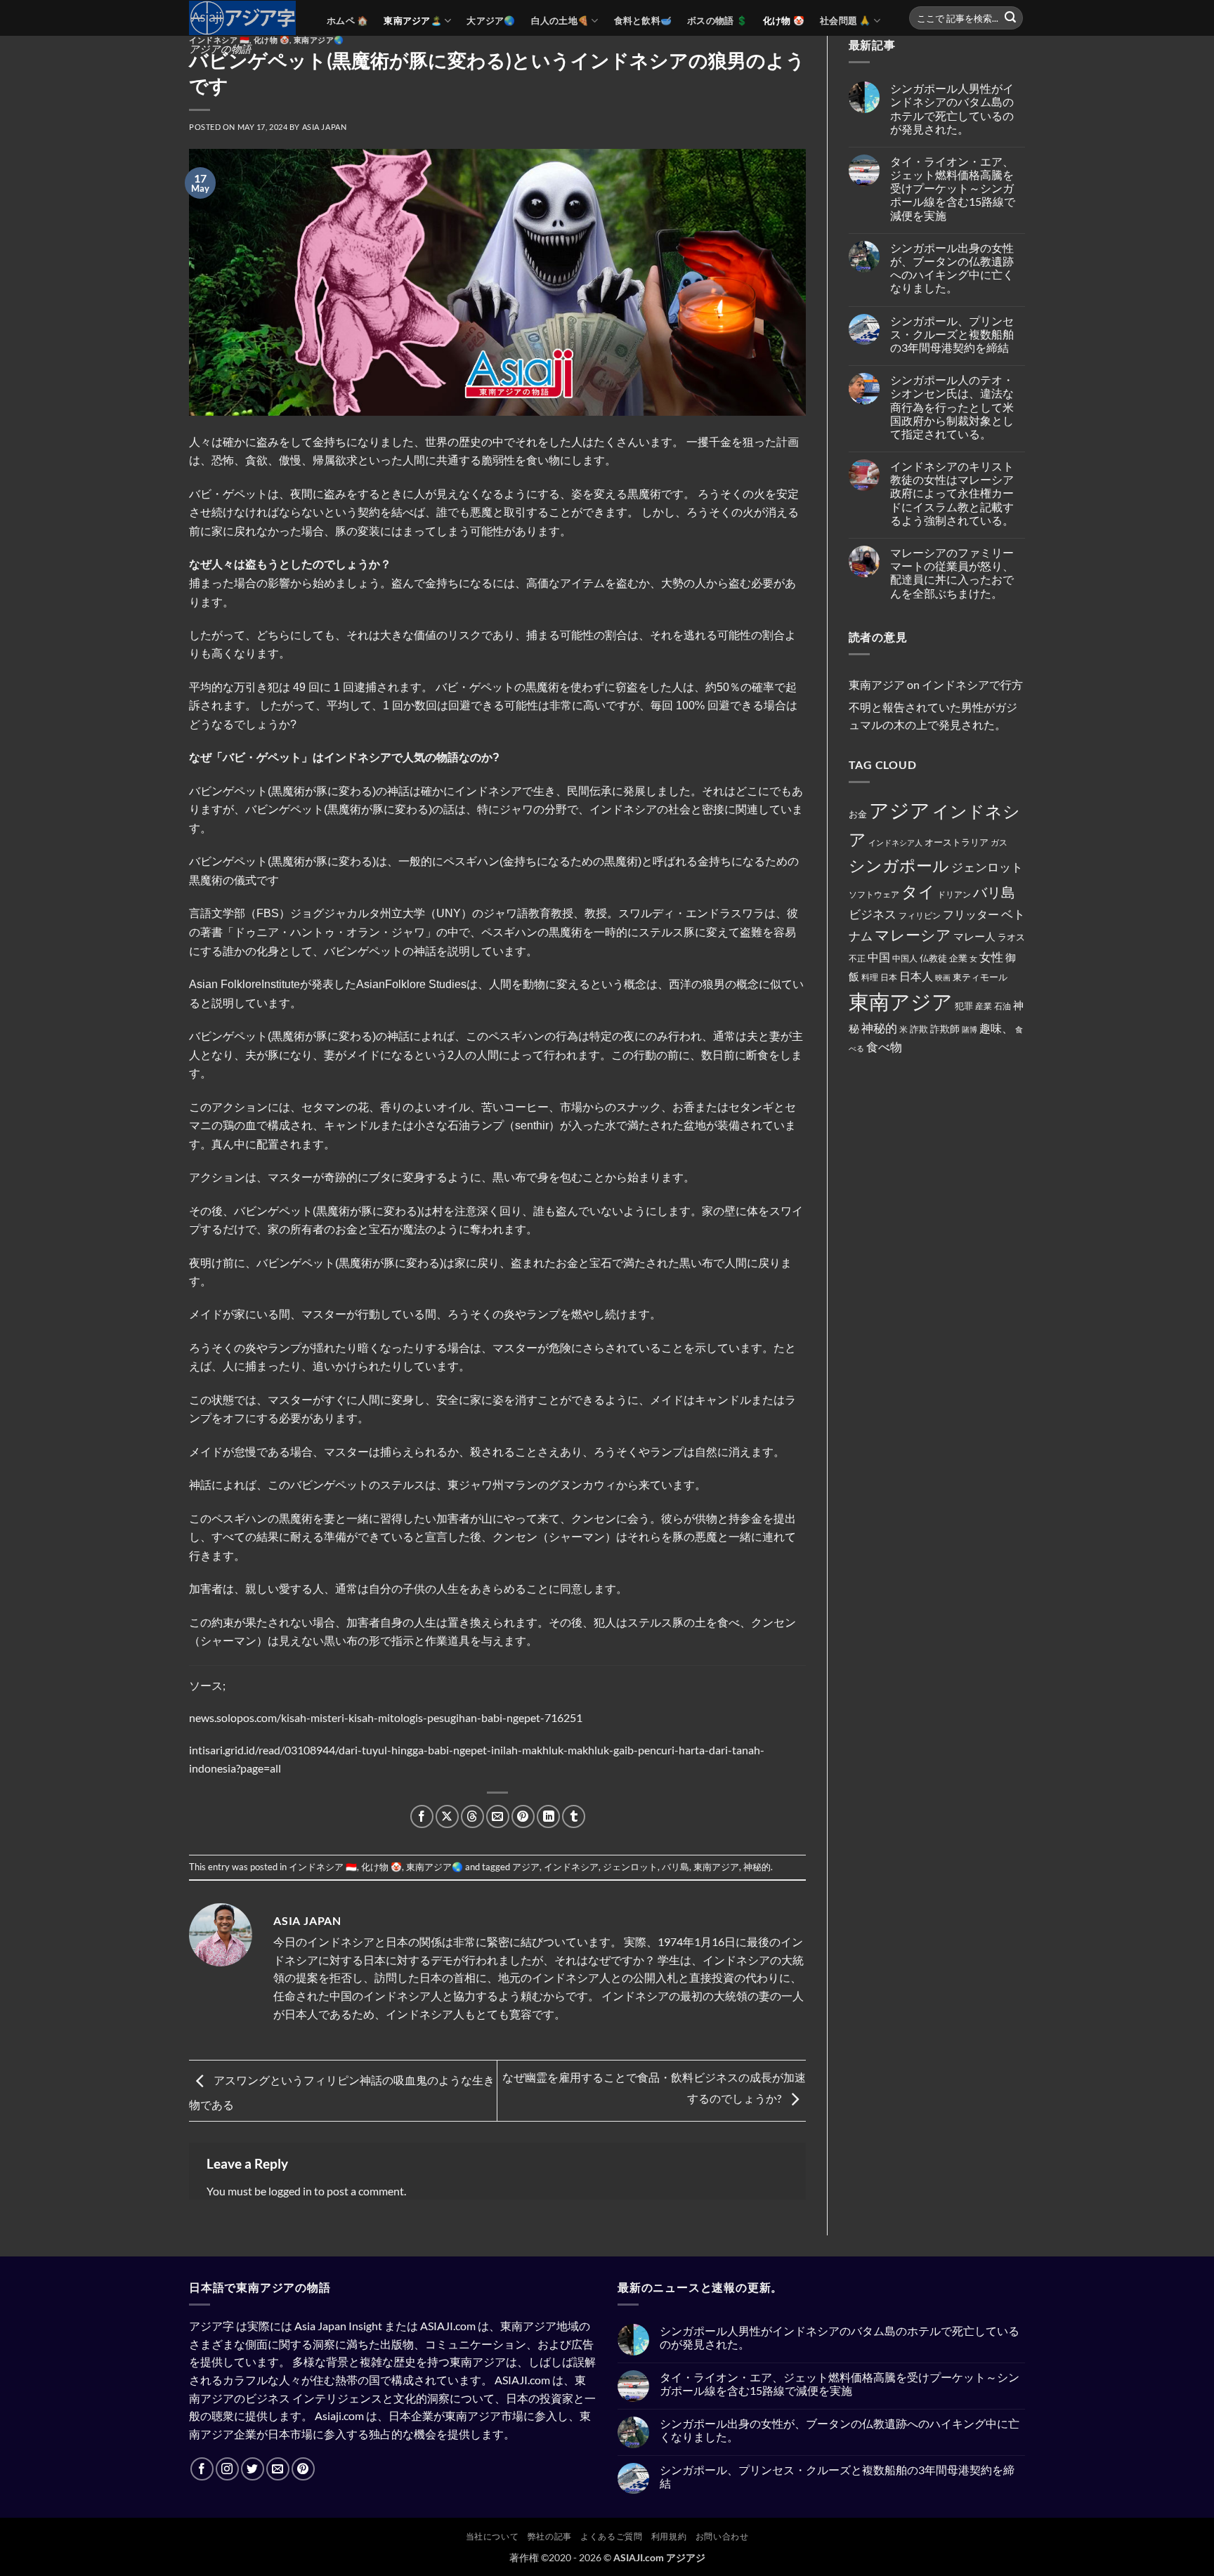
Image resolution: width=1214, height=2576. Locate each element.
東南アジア (716, 1867)
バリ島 (675, 1867)
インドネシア (571, 1867)
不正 (857, 958)
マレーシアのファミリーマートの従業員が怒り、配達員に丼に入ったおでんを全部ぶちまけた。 (952, 573)
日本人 (916, 976)
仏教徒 (933, 958)
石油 (1003, 1006)
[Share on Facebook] (422, 1816)
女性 (991, 957)
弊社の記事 (550, 2536)
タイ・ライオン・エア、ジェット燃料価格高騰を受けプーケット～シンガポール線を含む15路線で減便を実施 (953, 188)
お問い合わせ (722, 2536)
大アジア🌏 (491, 20)
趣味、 (996, 1028)
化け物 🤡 (784, 20)
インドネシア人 (895, 842)
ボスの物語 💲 (717, 20)
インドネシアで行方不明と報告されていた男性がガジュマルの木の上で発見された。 (936, 704)
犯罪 (964, 1006)
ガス (999, 842)
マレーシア (913, 935)
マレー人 (974, 936)
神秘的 (757, 1867)
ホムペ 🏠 (347, 20)
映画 (943, 977)
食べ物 (884, 1047)
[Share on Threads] (472, 1816)
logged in (290, 2191)
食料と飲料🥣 (643, 20)
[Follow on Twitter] (253, 2469)
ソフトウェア (874, 894)
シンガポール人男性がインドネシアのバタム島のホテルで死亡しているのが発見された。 (952, 109)
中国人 (905, 958)
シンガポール (899, 866)
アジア (526, 1867)
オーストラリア (957, 842)
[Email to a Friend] (498, 1816)
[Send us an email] (278, 2469)
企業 (958, 958)
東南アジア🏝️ (413, 20)
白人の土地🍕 (560, 20)
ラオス (1011, 937)
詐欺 (919, 1029)
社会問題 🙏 (846, 20)
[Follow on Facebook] (202, 2469)
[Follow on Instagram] (227, 2469)
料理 (870, 977)
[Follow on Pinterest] (303, 2469)
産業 (984, 1006)
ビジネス (873, 914)
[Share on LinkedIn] (548, 1816)
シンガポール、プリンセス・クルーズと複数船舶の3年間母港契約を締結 (952, 334)
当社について (492, 2536)
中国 (879, 957)
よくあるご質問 (611, 2536)
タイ (918, 891)
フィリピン (920, 915)
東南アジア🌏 (319, 40)
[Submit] (1010, 18)
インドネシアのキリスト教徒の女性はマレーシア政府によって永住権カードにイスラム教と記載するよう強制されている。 (952, 493)
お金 (858, 814)
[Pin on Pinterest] (523, 1816)
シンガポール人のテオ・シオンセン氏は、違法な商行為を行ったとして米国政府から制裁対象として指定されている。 (952, 407)
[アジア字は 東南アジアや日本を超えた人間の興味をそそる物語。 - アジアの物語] (247, 18)
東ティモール (980, 977)
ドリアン (954, 894)
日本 (889, 977)
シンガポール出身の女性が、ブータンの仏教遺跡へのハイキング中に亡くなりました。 (952, 268)
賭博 (970, 1029)
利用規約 (669, 2536)
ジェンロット (630, 1867)
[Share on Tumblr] (574, 1816)
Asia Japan (325, 127)
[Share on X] (447, 1816)
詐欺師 (945, 1029)
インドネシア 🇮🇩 (219, 40)
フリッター (971, 914)
